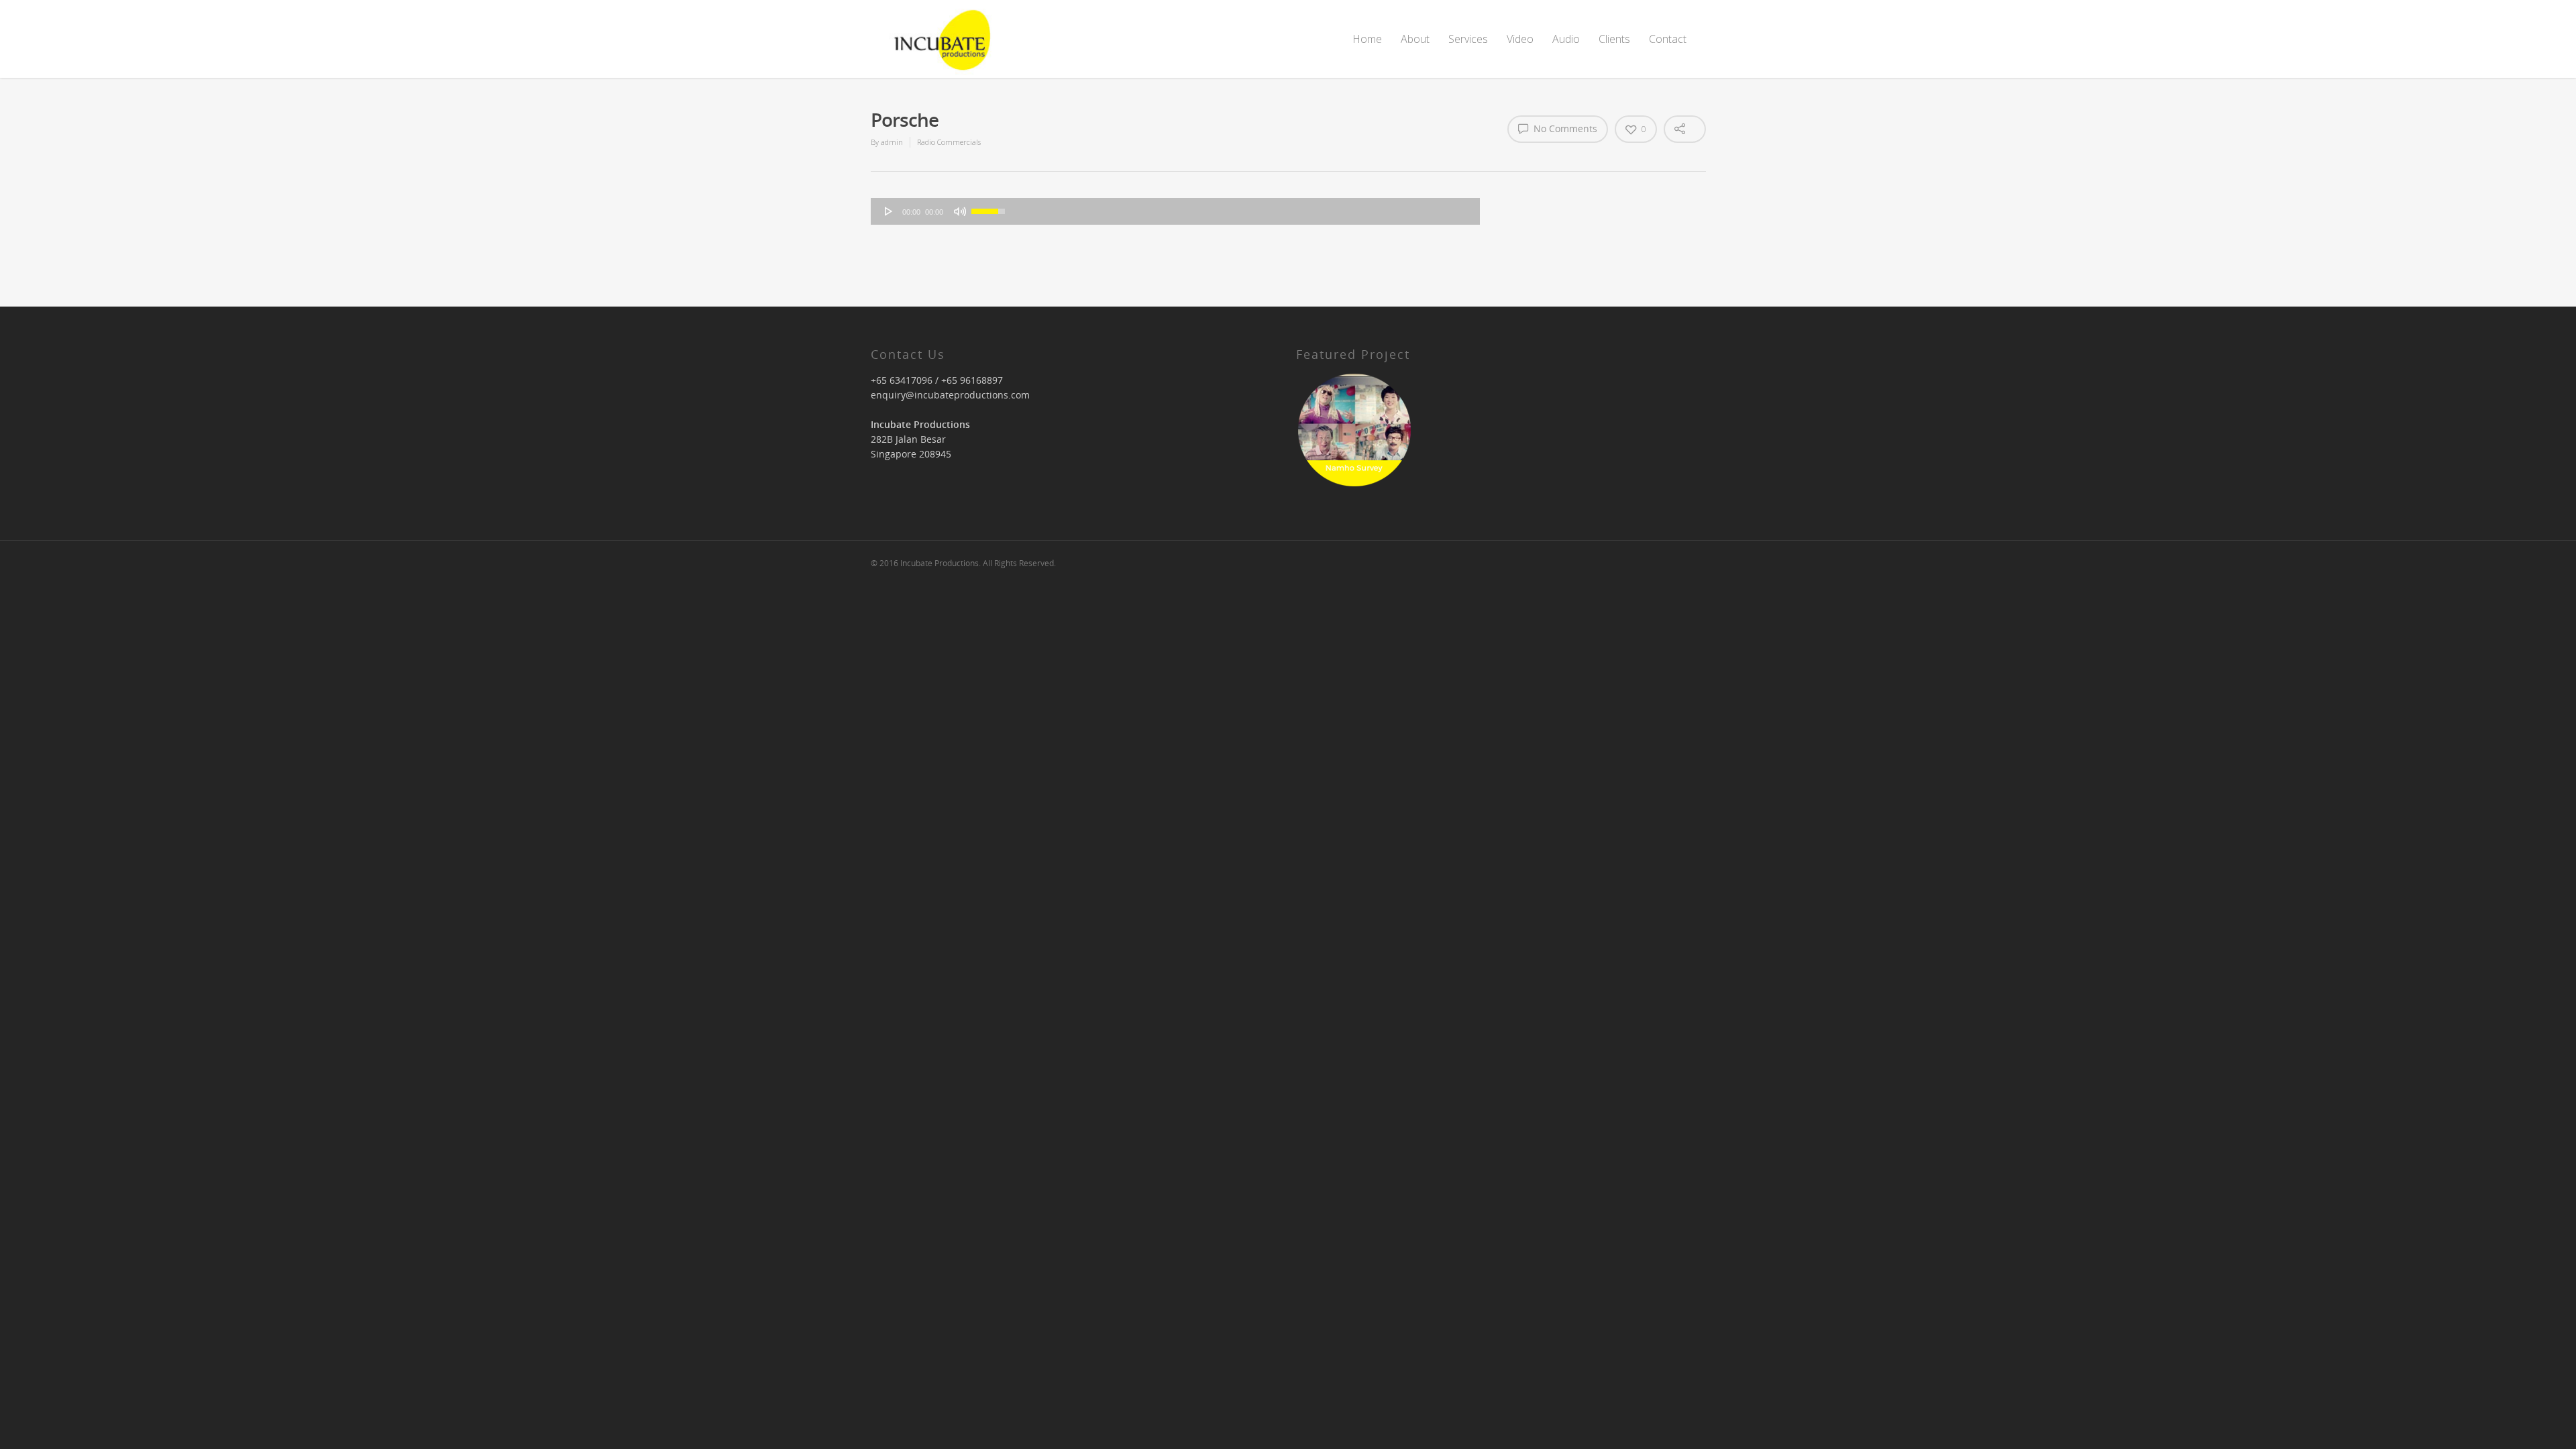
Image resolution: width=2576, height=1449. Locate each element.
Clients (1614, 39)
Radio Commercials (949, 142)
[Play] (889, 211)
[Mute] (960, 211)
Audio (1566, 39)
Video (1520, 39)
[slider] (990, 210)
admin (892, 142)
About (1415, 39)
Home (1367, 39)
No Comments (1564, 129)
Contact (1668, 39)
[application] (1175, 211)
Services (1468, 39)
